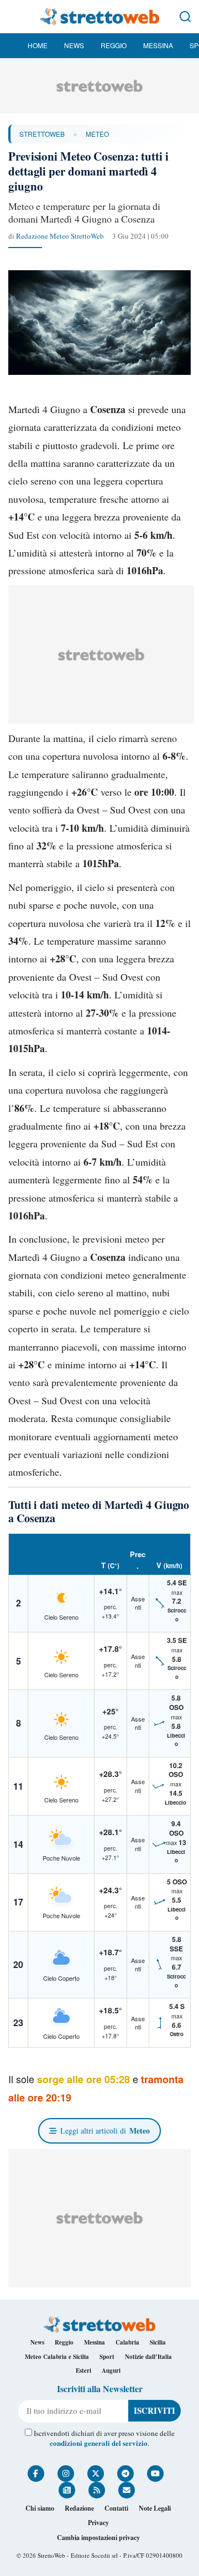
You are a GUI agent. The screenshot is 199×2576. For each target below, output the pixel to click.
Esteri (83, 2371)
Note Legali (155, 2508)
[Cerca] (185, 17)
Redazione (79, 2508)
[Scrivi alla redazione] (127, 2490)
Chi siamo (40, 2508)
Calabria (127, 2342)
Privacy (98, 2523)
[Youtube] (155, 2474)
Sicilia (158, 2342)
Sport (107, 2357)
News (74, 45)
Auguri (111, 2371)
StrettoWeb (42, 134)
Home (38, 45)
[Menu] (14, 17)
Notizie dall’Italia (148, 2357)
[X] (96, 2474)
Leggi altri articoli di (105, 2131)
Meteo (97, 134)
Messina (158, 45)
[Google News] (67, 2490)
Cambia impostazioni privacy (98, 2538)
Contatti (116, 2508)
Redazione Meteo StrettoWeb (60, 236)
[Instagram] (66, 2474)
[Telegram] (125, 2474)
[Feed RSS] (97, 2490)
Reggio (114, 45)
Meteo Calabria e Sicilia (57, 2357)
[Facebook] (36, 2474)
